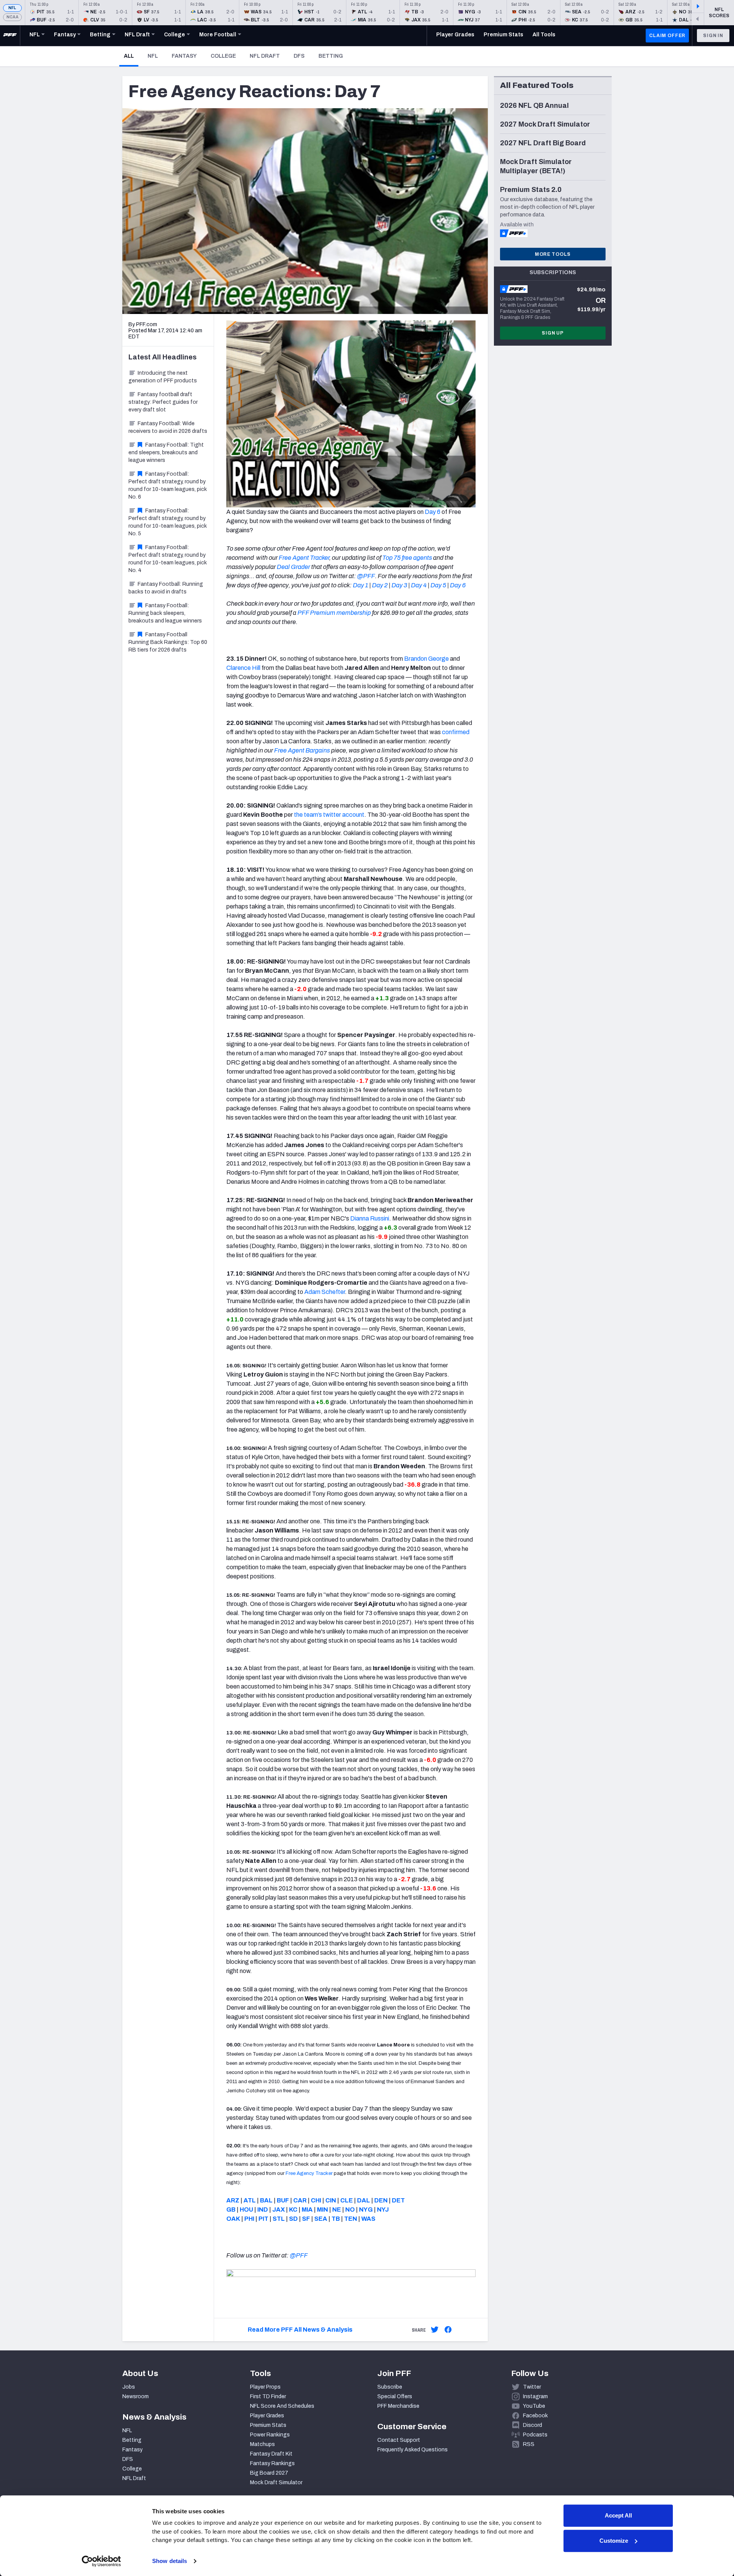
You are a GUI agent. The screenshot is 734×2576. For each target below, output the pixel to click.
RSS (529, 2444)
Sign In (713, 36)
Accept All (618, 2515)
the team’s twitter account (329, 815)
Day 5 (438, 585)
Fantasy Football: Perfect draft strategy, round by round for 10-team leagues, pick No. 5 (168, 522)
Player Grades (267, 2416)
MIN (322, 2210)
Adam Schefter (325, 1292)
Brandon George (426, 659)
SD (293, 2219)
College (223, 56)
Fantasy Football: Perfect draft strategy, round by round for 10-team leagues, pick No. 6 (168, 485)
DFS (299, 56)
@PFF (366, 576)
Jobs (129, 2387)
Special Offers (395, 2396)
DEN (381, 2200)
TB (336, 2219)
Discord (533, 2425)
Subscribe (390, 2387)
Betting (331, 56)
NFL (12, 8)
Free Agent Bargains (302, 750)
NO (350, 2210)
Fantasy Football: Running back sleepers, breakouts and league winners (165, 613)
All (131, 56)
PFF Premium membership (334, 613)
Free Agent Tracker (304, 558)
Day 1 (361, 585)
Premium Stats (268, 2425)
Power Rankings (270, 2435)
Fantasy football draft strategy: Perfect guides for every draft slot (163, 402)
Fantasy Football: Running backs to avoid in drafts (166, 588)
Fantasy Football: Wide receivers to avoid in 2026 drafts (168, 427)
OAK (233, 2219)
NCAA (12, 17)
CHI (316, 2200)
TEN (351, 2219)
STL (279, 2219)
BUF (283, 2200)
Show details (170, 2561)
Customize (614, 2541)
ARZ (233, 2200)
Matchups (262, 2444)
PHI (249, 2219)
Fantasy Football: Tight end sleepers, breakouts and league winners (166, 453)
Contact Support (399, 2440)
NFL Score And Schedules (282, 2406)
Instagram (535, 2396)
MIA (307, 2210)
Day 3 (399, 585)
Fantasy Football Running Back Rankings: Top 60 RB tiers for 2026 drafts (168, 642)
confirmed (456, 732)
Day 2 (380, 585)
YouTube (534, 2406)
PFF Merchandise (398, 2406)
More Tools (553, 254)
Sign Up (553, 333)
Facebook (535, 2416)
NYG (366, 2210)
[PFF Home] (10, 36)
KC (293, 2210)
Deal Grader (293, 567)
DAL (364, 2200)
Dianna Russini (370, 1218)
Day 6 (433, 512)
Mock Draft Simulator (276, 2483)
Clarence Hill (243, 668)
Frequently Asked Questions (412, 2450)
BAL (266, 2200)
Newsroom (136, 2396)
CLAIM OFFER (667, 36)
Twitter (532, 2387)
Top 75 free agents (407, 558)
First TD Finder (268, 2396)
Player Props (265, 2387)
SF (306, 2219)
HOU (246, 2210)
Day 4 (419, 585)
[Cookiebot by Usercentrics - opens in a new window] (101, 2561)
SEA (321, 2219)
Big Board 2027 (269, 2473)
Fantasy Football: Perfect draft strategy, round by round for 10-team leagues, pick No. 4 (168, 559)
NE (337, 2210)
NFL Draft (265, 56)
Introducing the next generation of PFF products (163, 377)
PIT (263, 2219)
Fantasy (184, 56)
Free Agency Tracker (309, 2173)
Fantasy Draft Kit (271, 2454)
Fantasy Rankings (272, 2463)
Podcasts (535, 2435)
